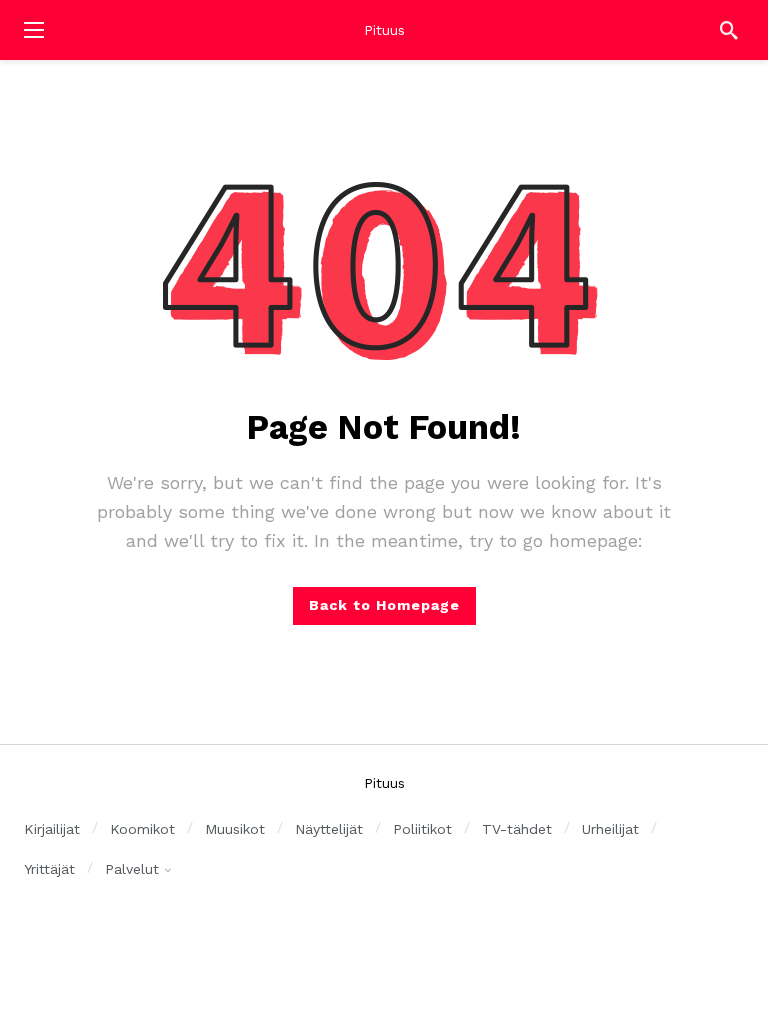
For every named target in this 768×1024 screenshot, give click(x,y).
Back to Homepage (384, 605)
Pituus (384, 30)
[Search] (729, 30)
